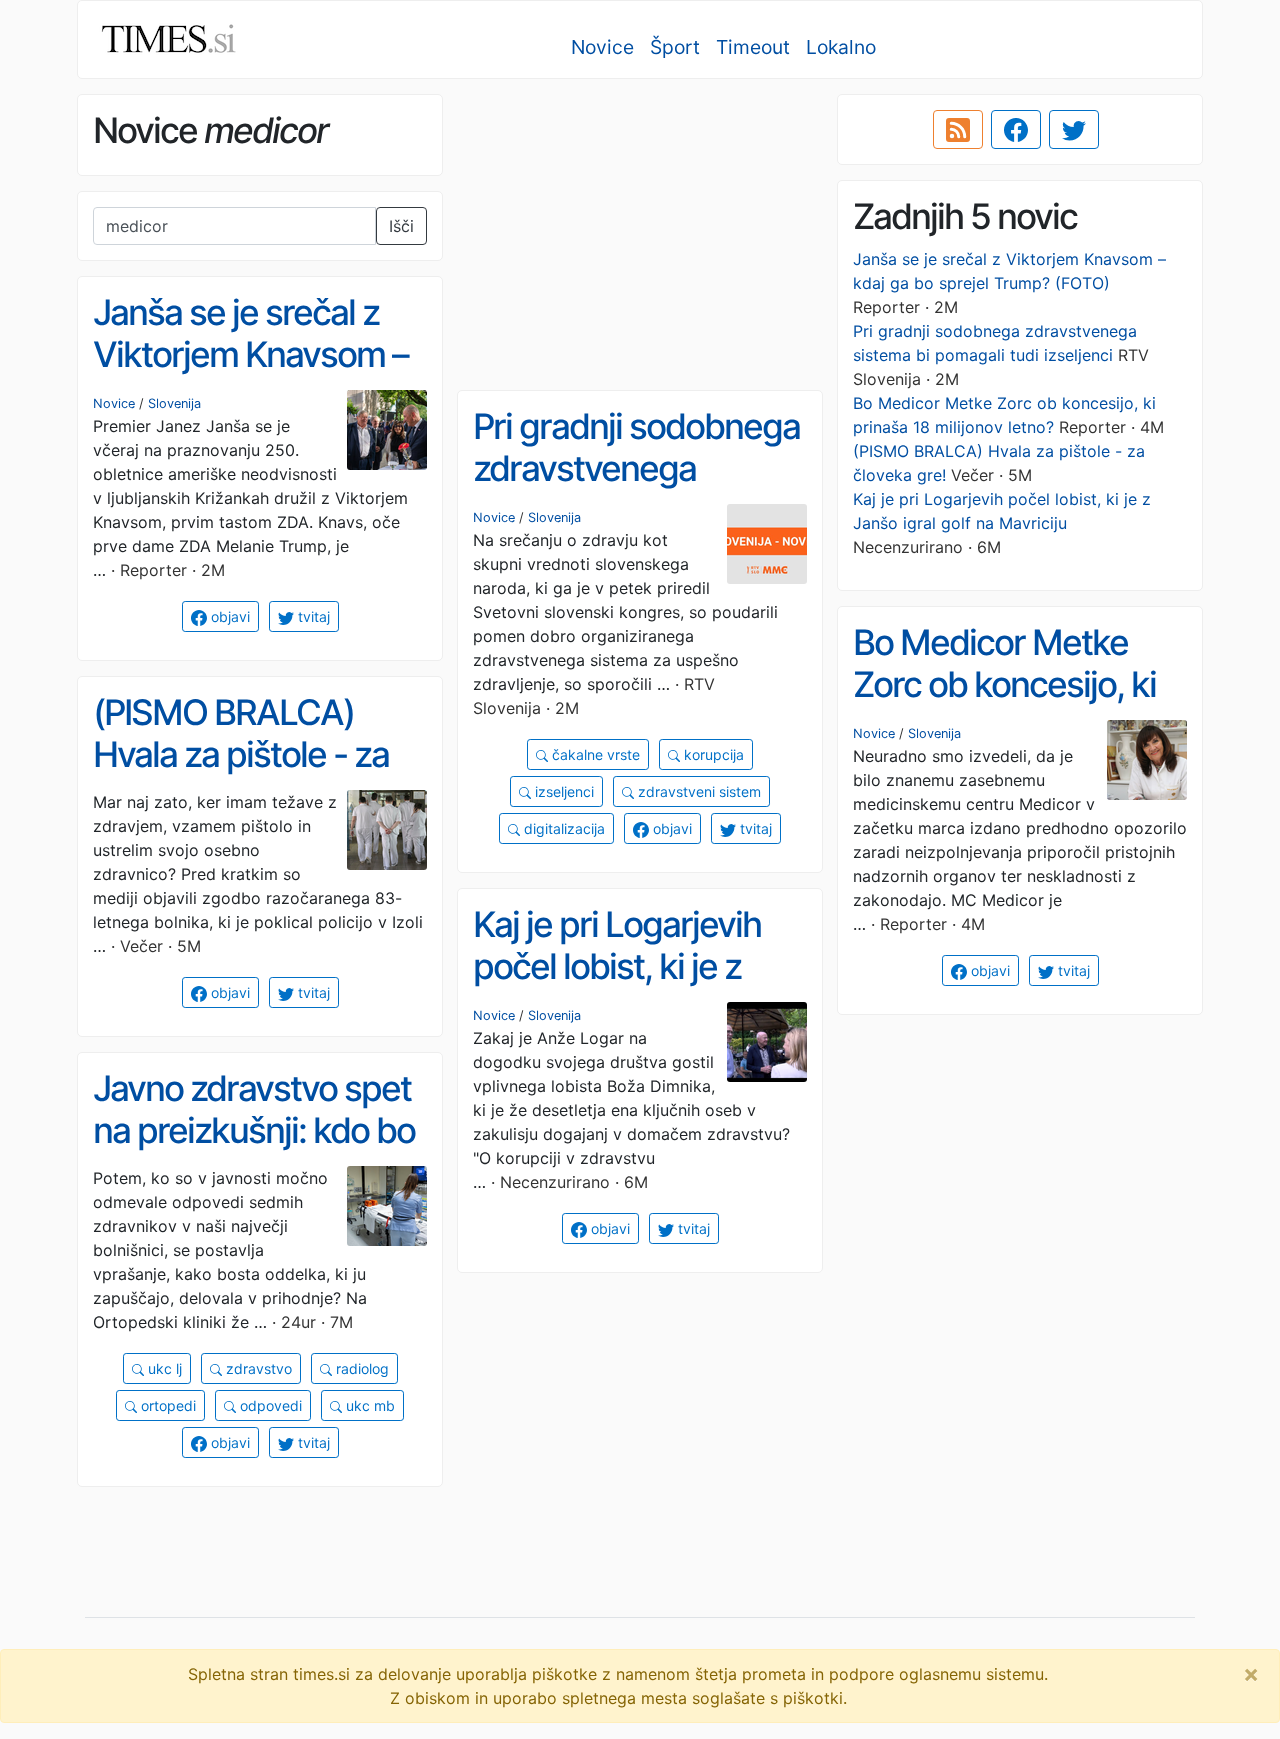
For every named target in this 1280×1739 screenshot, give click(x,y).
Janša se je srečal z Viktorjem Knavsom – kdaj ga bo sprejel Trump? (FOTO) (250, 376)
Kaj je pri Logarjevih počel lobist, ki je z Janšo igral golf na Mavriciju (617, 988)
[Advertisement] (640, 235)
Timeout (753, 47)
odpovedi (269, 1405)
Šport (675, 47)
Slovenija (174, 403)
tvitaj (312, 616)
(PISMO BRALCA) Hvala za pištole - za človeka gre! (241, 754)
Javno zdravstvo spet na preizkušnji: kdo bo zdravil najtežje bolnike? (254, 1152)
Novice (602, 47)
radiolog (360, 1368)
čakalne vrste (594, 754)
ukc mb (368, 1405)
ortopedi (166, 1405)
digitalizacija (562, 828)
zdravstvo (257, 1368)
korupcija (712, 754)
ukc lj (163, 1368)
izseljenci (562, 791)
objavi (228, 616)
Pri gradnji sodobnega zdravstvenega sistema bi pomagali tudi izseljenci (636, 490)
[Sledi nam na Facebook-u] (1016, 130)
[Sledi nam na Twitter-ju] (1074, 130)
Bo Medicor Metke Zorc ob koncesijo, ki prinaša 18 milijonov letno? (1004, 706)
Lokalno (841, 47)
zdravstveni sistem (697, 791)
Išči (401, 226)
